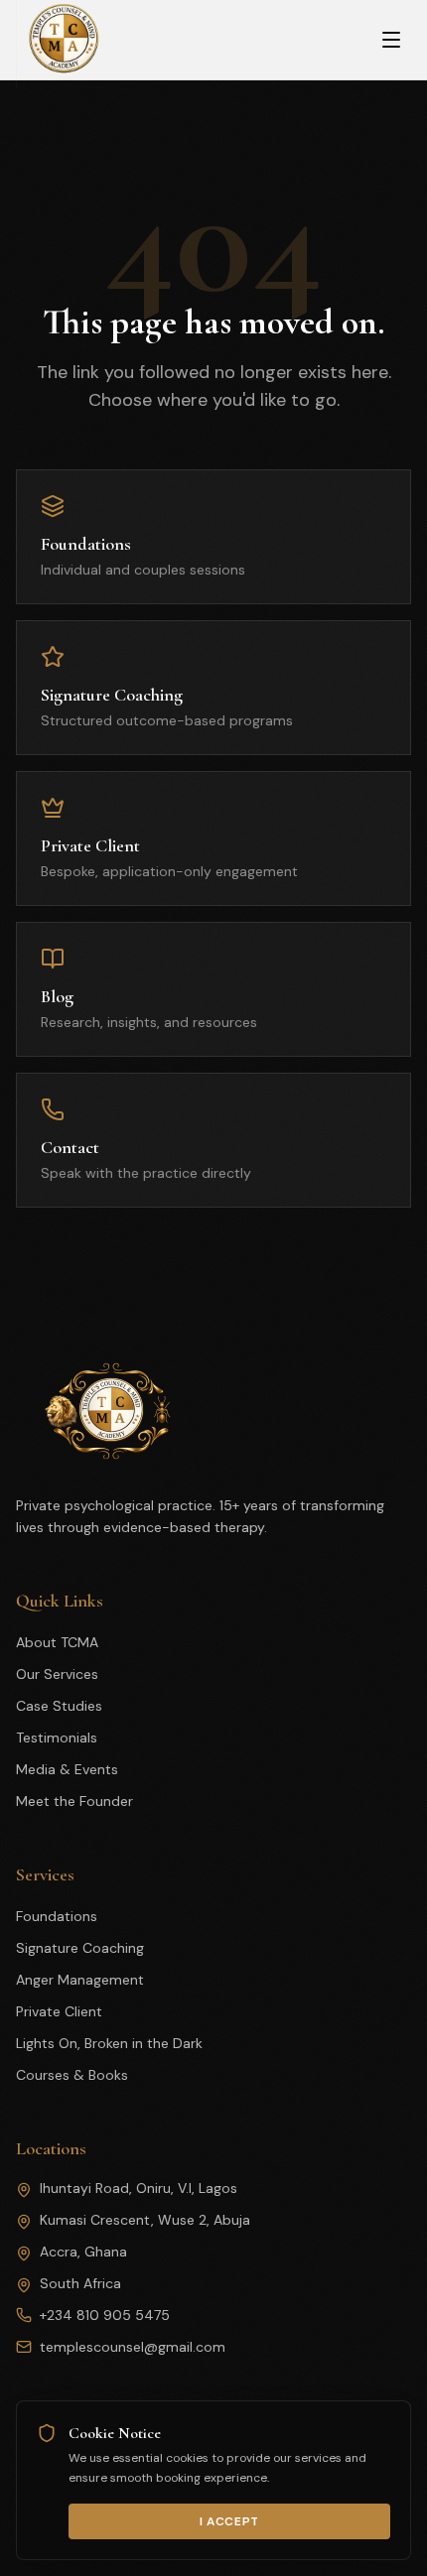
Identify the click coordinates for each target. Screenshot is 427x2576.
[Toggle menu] (391, 40)
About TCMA (57, 1642)
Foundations (57, 1916)
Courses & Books (72, 2075)
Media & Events (67, 1769)
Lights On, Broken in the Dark (109, 2043)
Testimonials (57, 1738)
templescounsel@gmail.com (133, 2347)
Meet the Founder (74, 1801)
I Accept (229, 2521)
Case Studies (59, 1706)
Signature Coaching (80, 1948)
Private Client (59, 2011)
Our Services (57, 1674)
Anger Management (80, 1980)
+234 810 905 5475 (105, 2315)
